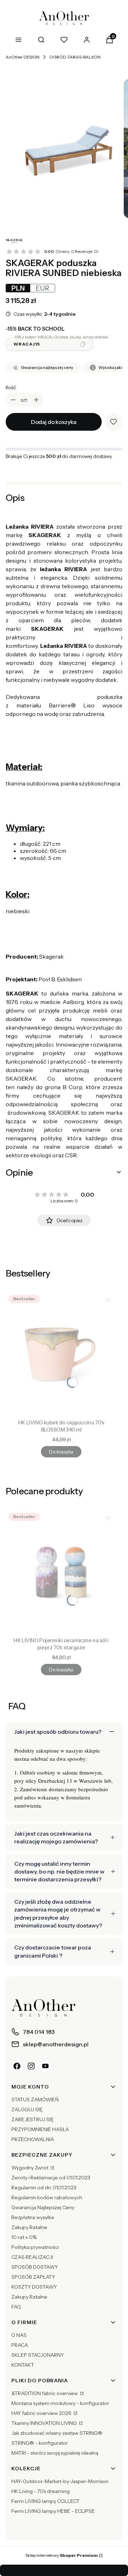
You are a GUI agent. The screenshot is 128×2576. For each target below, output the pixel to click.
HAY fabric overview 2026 (42, 2413)
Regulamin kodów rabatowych (47, 2197)
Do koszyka (61, 1452)
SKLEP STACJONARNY (38, 2355)
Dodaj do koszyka (54, 422)
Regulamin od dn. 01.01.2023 (44, 2188)
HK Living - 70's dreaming (41, 2491)
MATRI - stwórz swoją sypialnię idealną (55, 2453)
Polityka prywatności (35, 2247)
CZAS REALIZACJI (32, 2257)
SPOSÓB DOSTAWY (35, 2267)
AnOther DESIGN (23, 57)
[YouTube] (46, 2066)
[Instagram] (31, 2066)
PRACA (20, 2345)
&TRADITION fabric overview (45, 2393)
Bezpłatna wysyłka (33, 2217)
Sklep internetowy (62, 2555)
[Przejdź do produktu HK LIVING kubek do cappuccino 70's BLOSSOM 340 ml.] (61, 1354)
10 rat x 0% (24, 2237)
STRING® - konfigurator (40, 2443)
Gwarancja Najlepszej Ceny (43, 2207)
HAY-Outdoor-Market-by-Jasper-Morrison (60, 2481)
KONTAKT (23, 2365)
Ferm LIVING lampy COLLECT (46, 2501)
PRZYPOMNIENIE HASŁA (40, 2129)
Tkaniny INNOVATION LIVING (45, 2423)
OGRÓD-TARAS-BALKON (75, 57)
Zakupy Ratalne (29, 2227)
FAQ (16, 2307)
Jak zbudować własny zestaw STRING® (57, 2433)
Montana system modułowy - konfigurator (60, 2403)
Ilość (11, 387)
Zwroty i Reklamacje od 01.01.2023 (51, 2178)
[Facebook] (17, 2066)
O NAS (19, 2335)
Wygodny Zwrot (30, 2168)
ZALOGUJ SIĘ (27, 2109)
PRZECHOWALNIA (33, 2139)
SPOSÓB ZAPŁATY (33, 2277)
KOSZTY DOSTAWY (34, 2287)
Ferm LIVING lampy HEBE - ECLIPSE (53, 2511)
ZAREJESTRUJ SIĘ (33, 2119)
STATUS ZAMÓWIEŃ (35, 2100)
